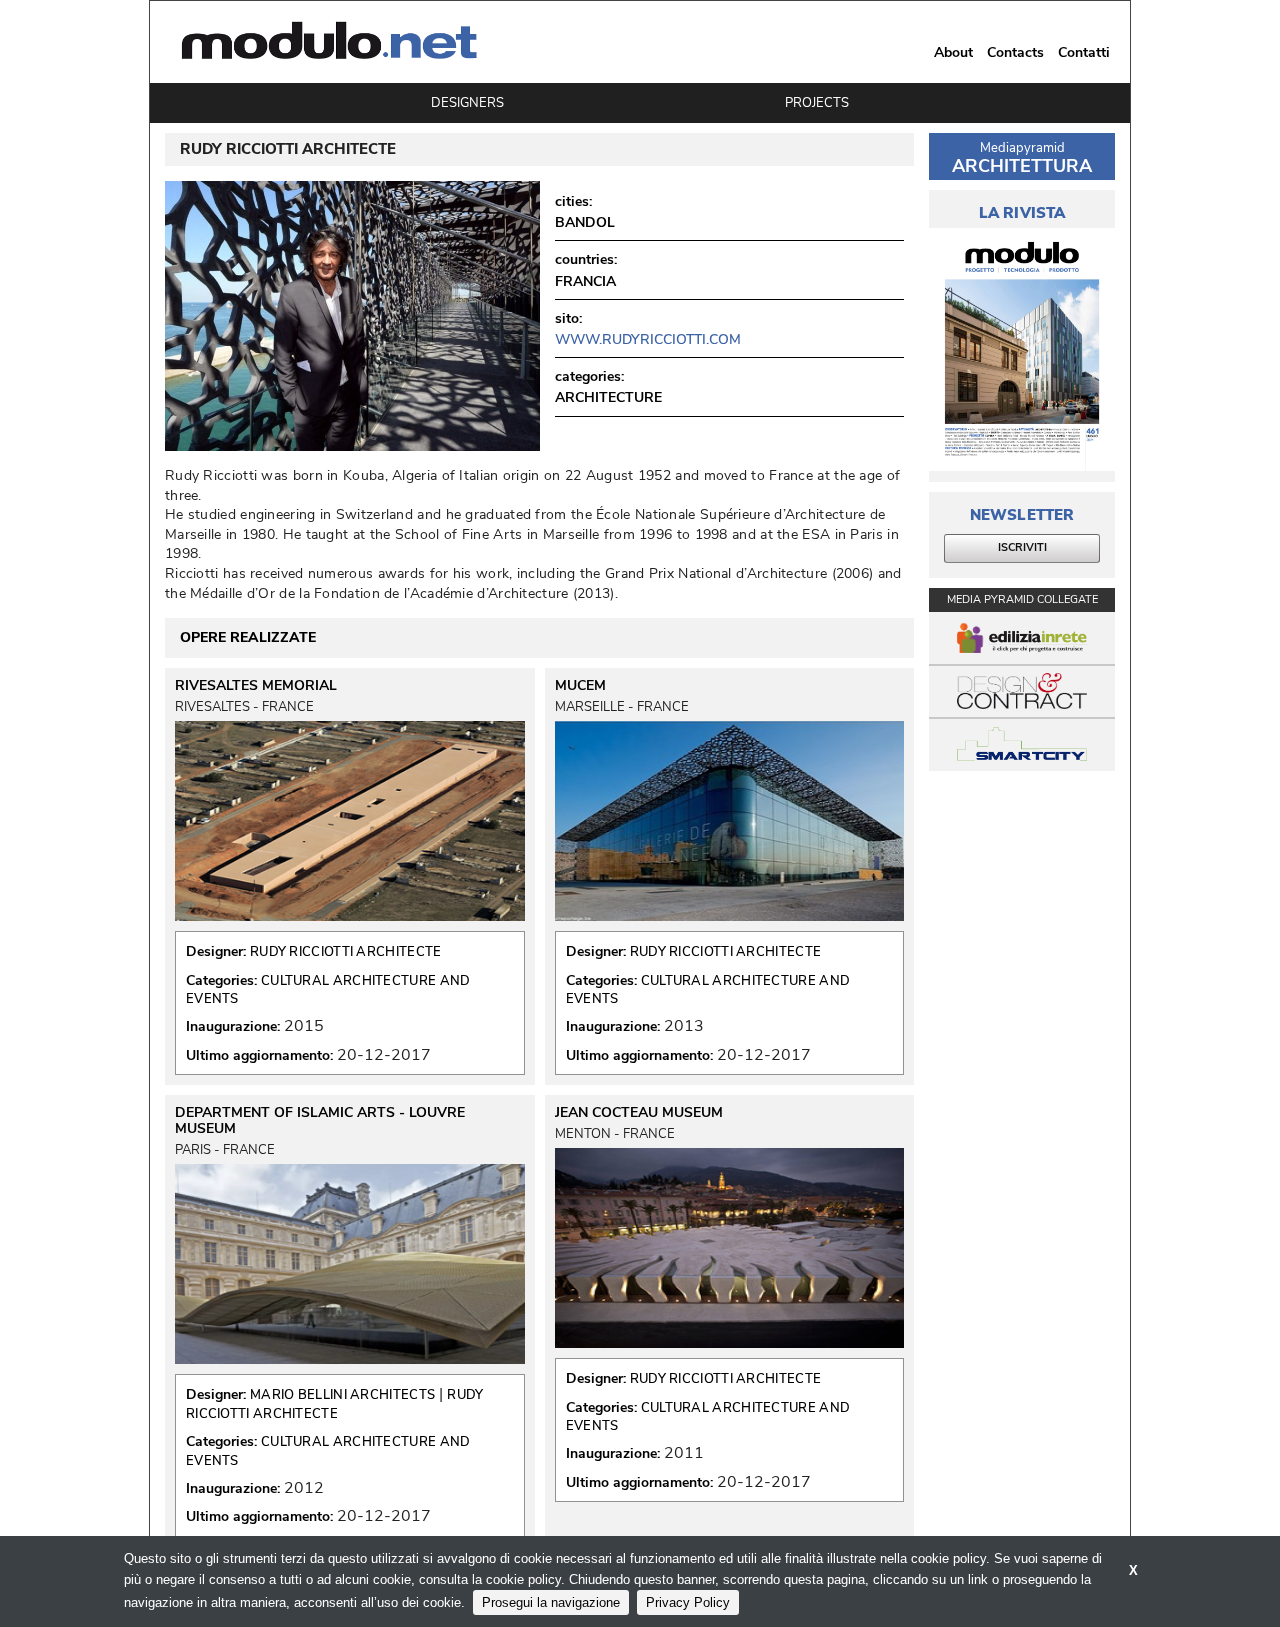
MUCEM (580, 686)
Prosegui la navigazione (551, 1602)
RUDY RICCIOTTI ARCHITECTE (346, 952)
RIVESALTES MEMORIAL (256, 686)
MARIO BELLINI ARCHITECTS (342, 1395)
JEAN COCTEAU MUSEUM (639, 1113)
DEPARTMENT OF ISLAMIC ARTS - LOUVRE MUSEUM (320, 1121)
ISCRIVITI (1022, 547)
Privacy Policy (688, 1602)
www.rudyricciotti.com (648, 339)
